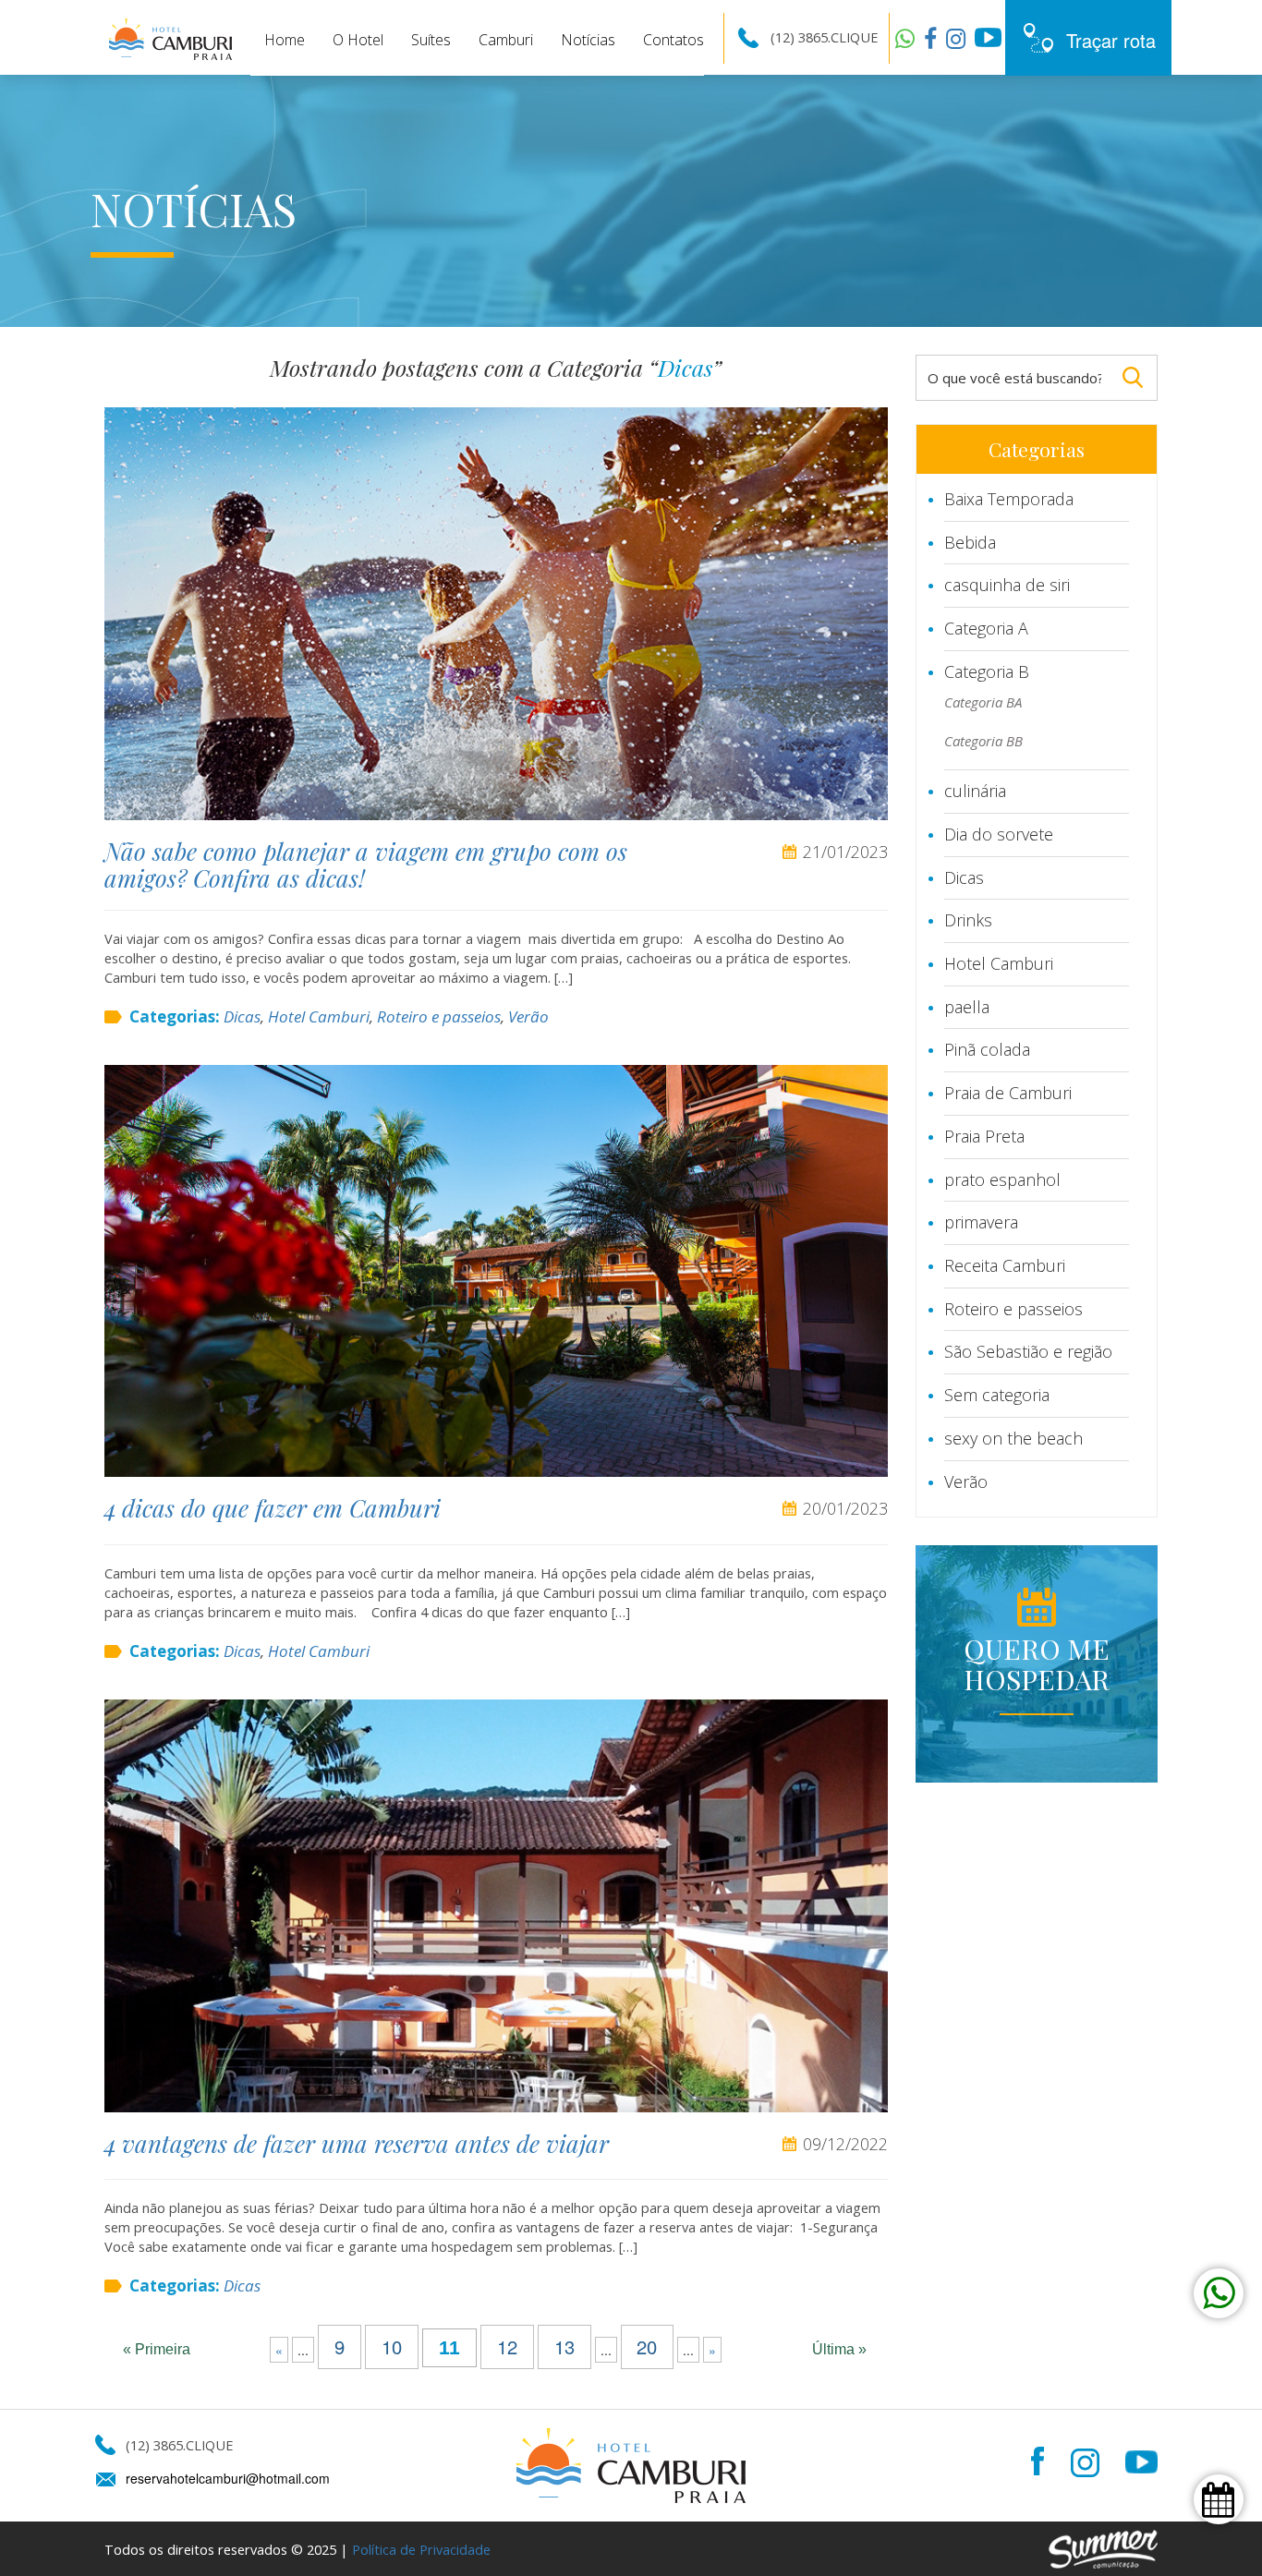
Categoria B (987, 671)
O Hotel (358, 40)
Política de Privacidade (421, 2549)
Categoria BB (983, 741)
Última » (839, 2349)
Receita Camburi (1005, 1265)
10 (392, 2347)
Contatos (673, 40)
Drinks (968, 920)
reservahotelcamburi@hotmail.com (228, 2478)
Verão (528, 1016)
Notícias (588, 40)
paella (967, 1007)
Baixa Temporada (1009, 499)
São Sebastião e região (1028, 1351)
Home (285, 40)
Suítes (431, 40)
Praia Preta (984, 1136)
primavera (981, 1222)
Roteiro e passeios (439, 1016)
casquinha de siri (1007, 585)
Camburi (506, 40)
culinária (975, 791)
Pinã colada (987, 1049)
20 (647, 2347)
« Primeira (157, 2349)
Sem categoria (997, 1395)
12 (507, 2347)
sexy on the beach (1013, 1438)
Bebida (970, 542)
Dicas (242, 1016)
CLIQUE (854, 37)
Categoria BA (983, 702)
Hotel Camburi (319, 1016)
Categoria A (986, 628)
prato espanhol (1002, 1179)
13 (564, 2347)
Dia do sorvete (999, 834)
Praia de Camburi (1008, 1093)
